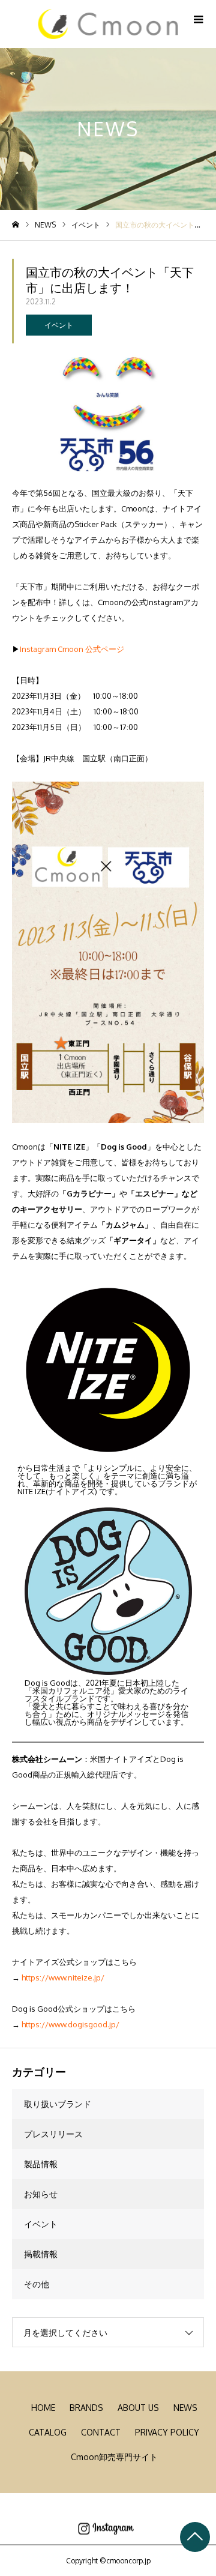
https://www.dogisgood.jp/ (70, 2024)
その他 (37, 2284)
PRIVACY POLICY (167, 2432)
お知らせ (41, 2194)
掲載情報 (41, 2254)
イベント (59, 325)
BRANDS (86, 2408)
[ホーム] (16, 225)
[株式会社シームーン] (108, 24)
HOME (43, 2408)
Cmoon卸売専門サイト (114, 2457)
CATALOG (48, 2432)
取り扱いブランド (58, 2104)
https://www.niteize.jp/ (63, 1977)
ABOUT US (138, 2408)
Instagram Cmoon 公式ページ (72, 649)
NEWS (185, 2408)
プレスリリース (53, 2134)
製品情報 (41, 2164)
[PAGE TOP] (195, 2537)
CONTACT (101, 2432)
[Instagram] (106, 2529)
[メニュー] (198, 18)
